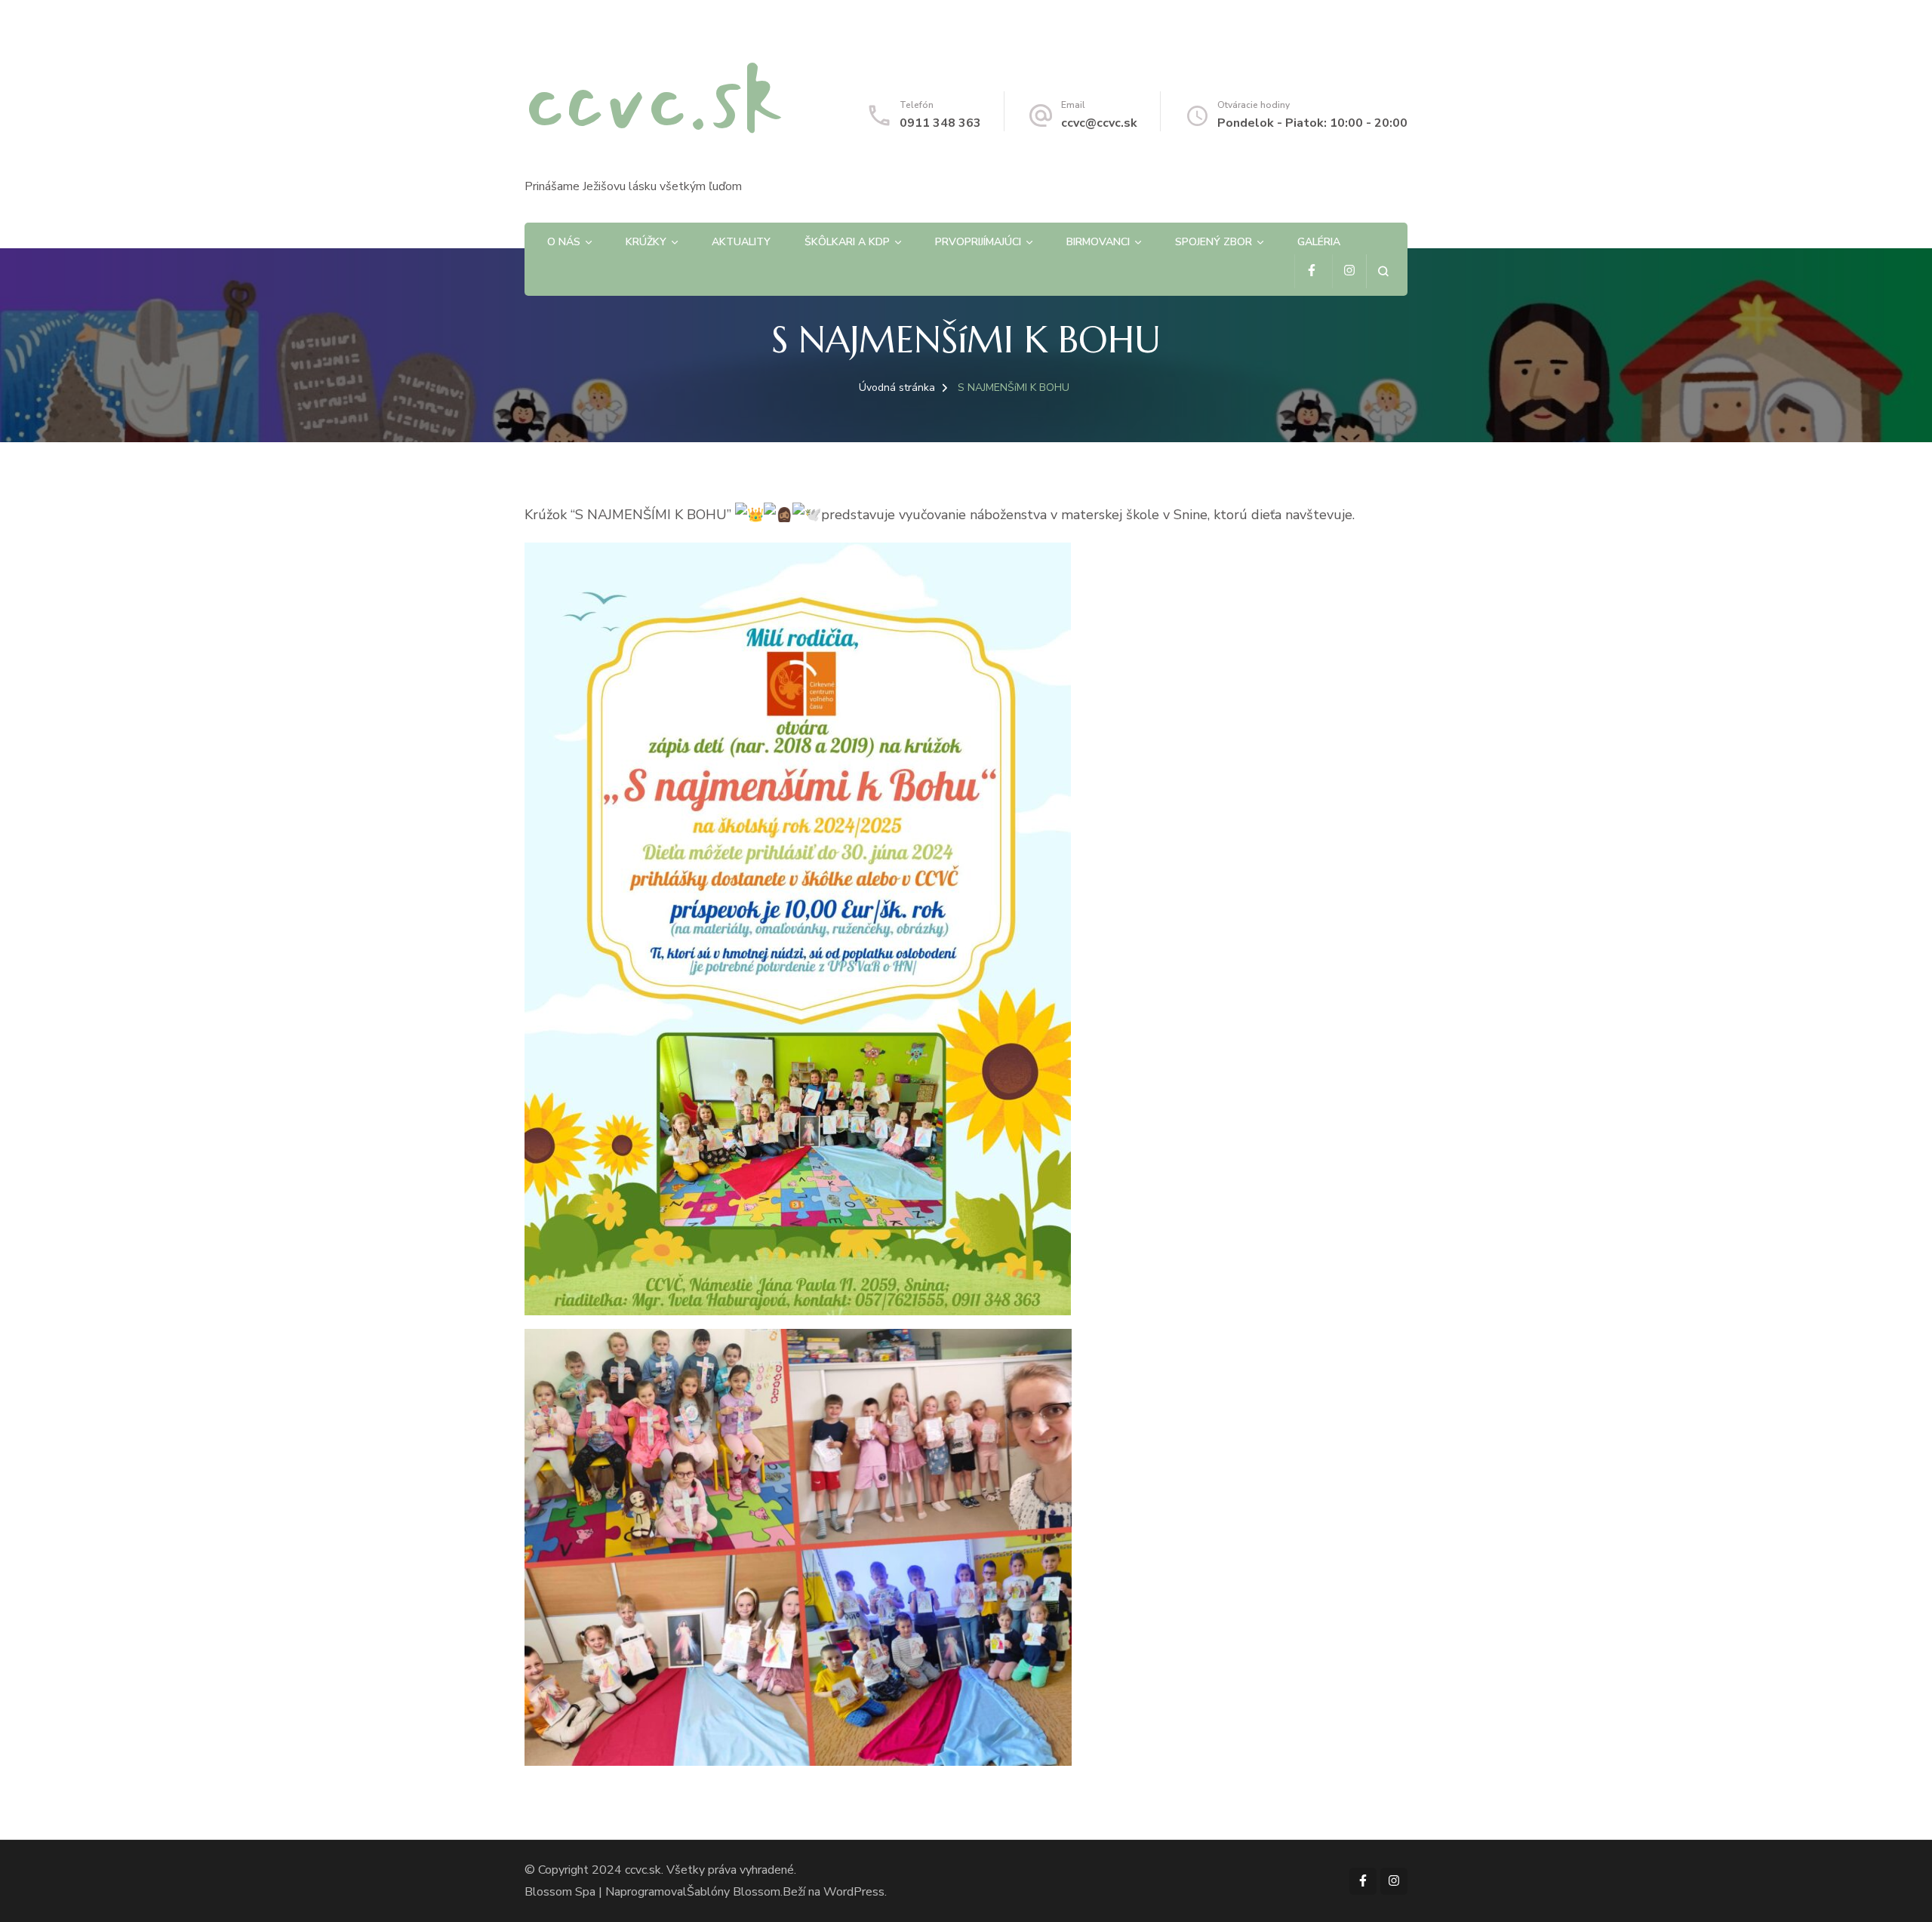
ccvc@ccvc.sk (1099, 123)
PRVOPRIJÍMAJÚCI (978, 242)
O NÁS (564, 242)
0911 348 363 (940, 123)
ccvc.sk (654, 100)
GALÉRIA (1319, 242)
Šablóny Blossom (734, 1892)
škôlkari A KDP (847, 242)
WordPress (854, 1892)
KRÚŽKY (646, 242)
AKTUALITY (741, 242)
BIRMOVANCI (1098, 242)
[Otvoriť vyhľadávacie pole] (1383, 271)
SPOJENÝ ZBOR (1214, 242)
